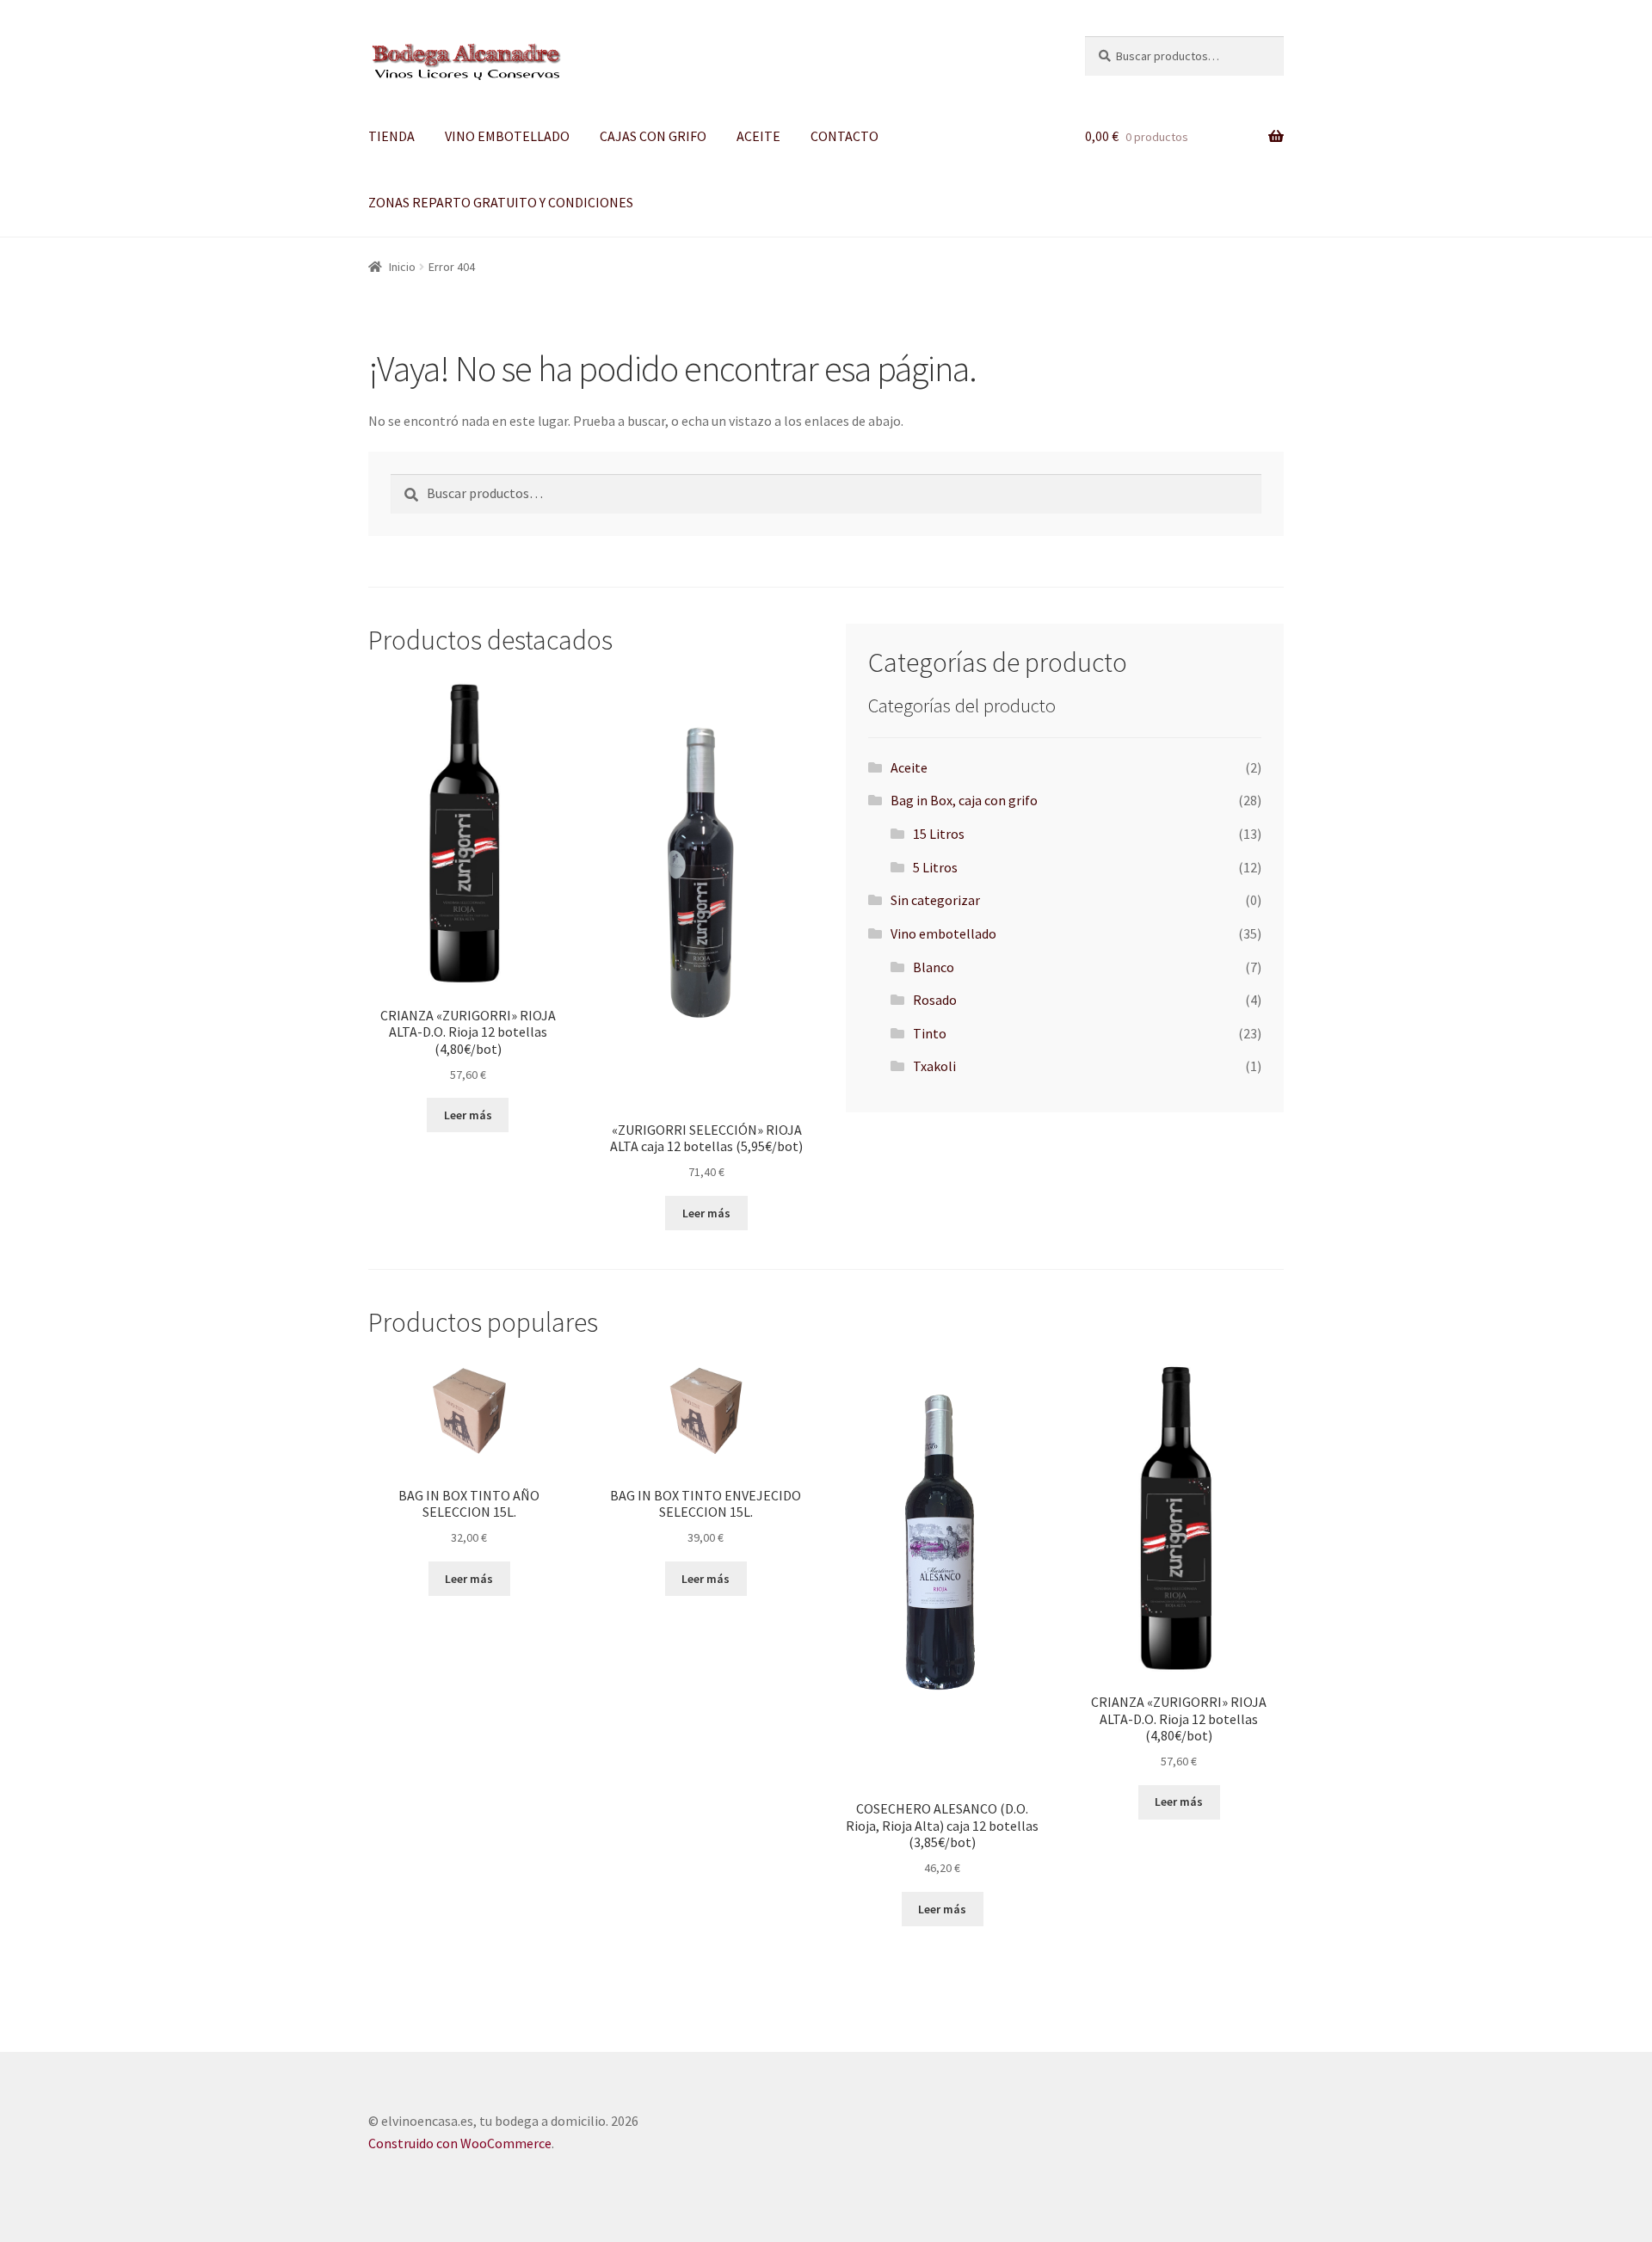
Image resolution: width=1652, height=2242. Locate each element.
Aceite (909, 767)
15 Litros (939, 834)
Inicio (402, 267)
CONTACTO (844, 136)
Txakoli (934, 1066)
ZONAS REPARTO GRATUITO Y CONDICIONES (501, 202)
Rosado (935, 1000)
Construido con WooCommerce (460, 2143)
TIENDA (391, 136)
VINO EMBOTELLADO (507, 136)
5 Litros (935, 867)
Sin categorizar (935, 900)
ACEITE (758, 136)
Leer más (468, 1115)
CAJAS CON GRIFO (653, 136)
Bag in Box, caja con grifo (964, 800)
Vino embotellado (943, 933)
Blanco (934, 967)
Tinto (930, 1033)
